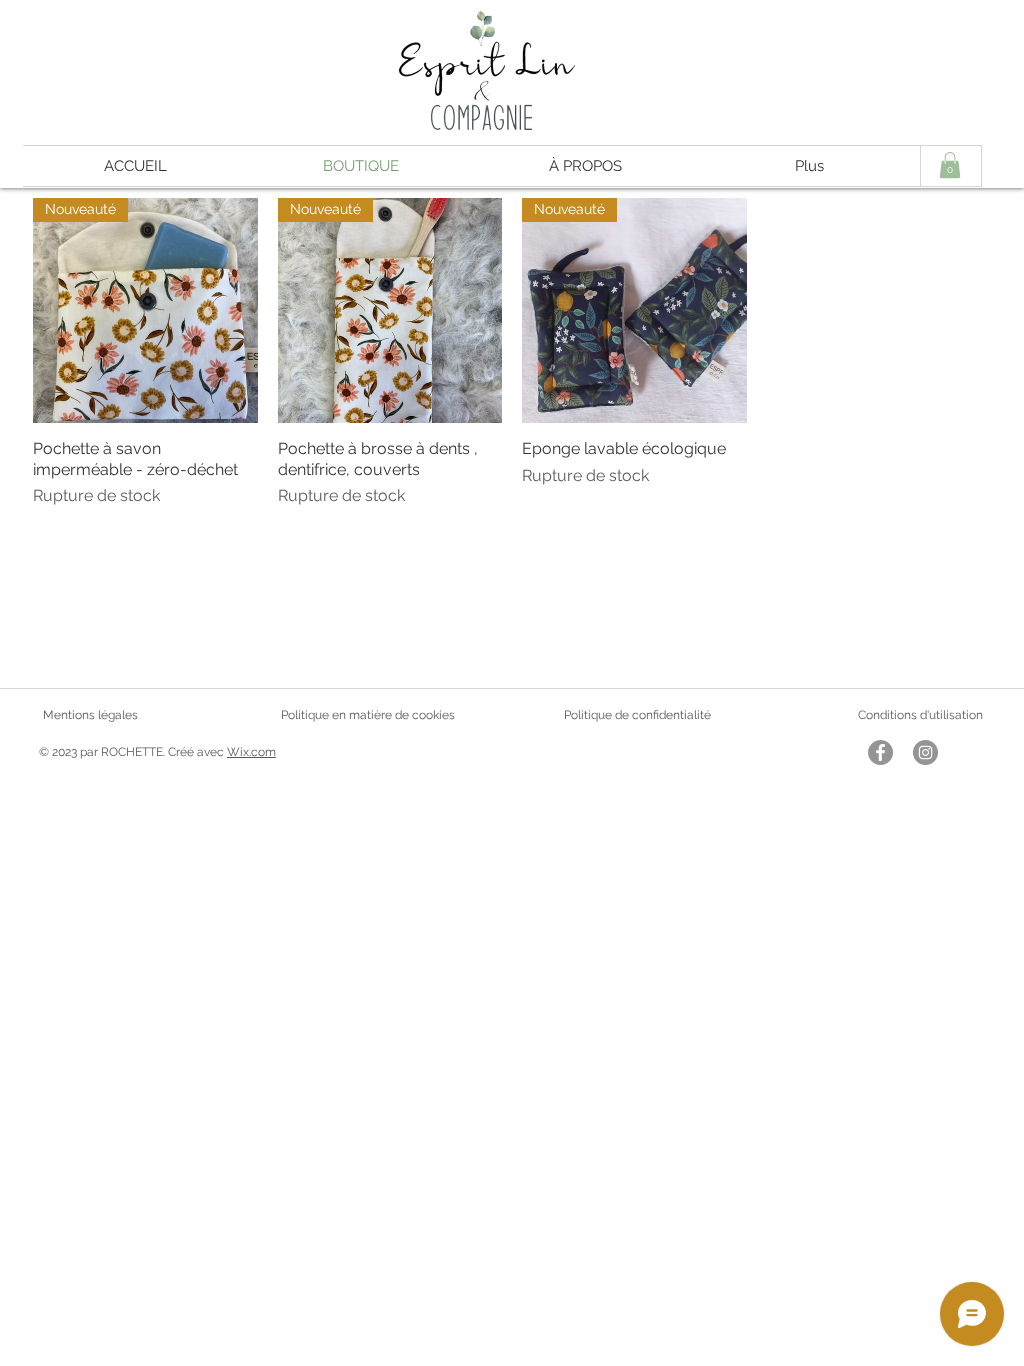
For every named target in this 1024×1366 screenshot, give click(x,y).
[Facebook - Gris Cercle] (880, 752)
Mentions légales (90, 715)
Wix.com (251, 752)
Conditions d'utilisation (920, 715)
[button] (950, 165)
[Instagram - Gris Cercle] (925, 752)
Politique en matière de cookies (369, 715)
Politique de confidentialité (637, 715)
